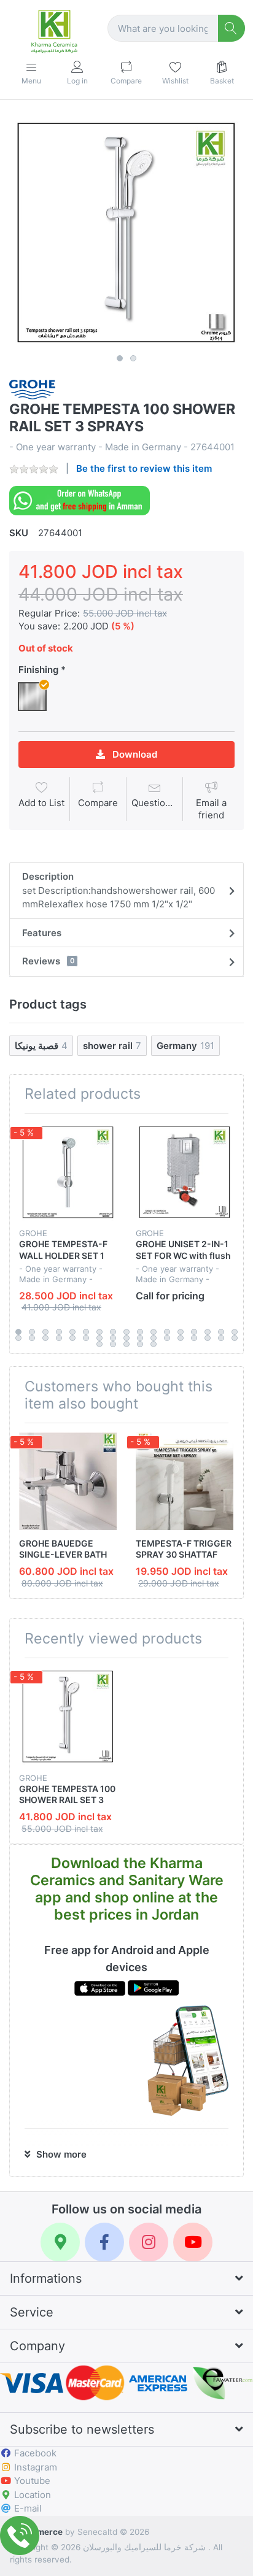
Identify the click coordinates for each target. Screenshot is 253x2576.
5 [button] (72, 1332)
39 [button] (154, 1344)
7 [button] (99, 1332)
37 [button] (126, 1344)
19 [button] (32, 1338)
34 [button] (235, 1338)
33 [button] (221, 1338)
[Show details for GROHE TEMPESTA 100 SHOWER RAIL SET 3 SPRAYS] (68, 1716)
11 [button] (154, 1332)
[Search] (232, 29)
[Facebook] (104, 2242)
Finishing (38, 670)
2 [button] (133, 358)
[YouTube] (193, 2242)
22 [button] (72, 1338)
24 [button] (99, 1338)
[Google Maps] (60, 2242)
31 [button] (194, 1338)
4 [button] (59, 1332)
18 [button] (18, 1338)
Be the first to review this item (144, 468)
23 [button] (86, 1338)
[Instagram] (149, 2242)
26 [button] (126, 1338)
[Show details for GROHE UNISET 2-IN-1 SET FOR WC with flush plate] (185, 1172)
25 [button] (113, 1338)
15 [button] (208, 1332)
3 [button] (45, 1332)
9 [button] (126, 1332)
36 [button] (113, 1344)
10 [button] (140, 1332)
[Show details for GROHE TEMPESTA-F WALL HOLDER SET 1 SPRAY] (68, 1172)
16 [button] (221, 1332)
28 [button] (154, 1338)
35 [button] (99, 1344)
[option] (126, 232)
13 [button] (181, 1332)
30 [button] (181, 1338)
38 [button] (140, 1344)
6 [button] (86, 1332)
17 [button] (235, 1332)
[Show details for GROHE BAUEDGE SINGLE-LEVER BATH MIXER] (68, 1481)
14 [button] (194, 1332)
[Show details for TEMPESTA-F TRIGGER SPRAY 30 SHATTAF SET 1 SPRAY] (185, 1481)
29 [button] (167, 1338)
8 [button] (113, 1332)
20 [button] (45, 1338)
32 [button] (208, 1338)
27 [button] (140, 1338)
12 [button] (167, 1332)
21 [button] (59, 1338)
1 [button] (120, 358)
